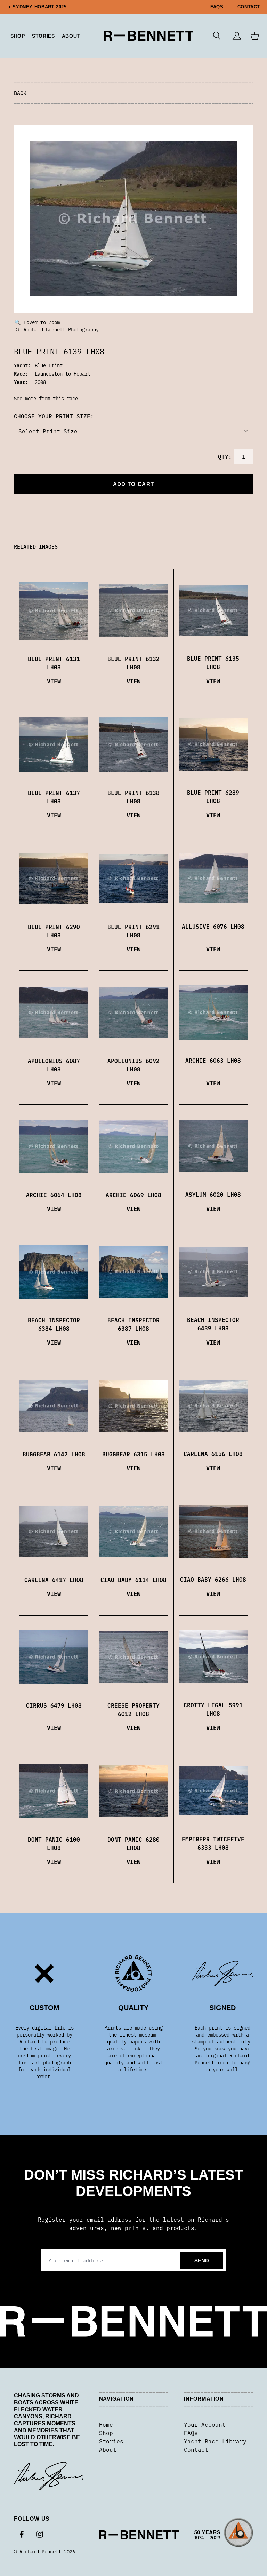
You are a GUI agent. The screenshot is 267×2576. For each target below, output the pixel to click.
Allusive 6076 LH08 (213, 926)
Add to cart (133, 484)
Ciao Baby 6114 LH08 (133, 1580)
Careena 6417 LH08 (54, 1580)
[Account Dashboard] (237, 36)
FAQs (217, 7)
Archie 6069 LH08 (133, 1195)
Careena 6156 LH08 (213, 1454)
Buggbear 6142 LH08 (54, 1454)
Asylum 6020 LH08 (213, 1194)
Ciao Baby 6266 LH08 (213, 1579)
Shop (106, 2433)
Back (20, 93)
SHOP (18, 36)
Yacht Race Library (215, 2441)
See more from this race (46, 398)
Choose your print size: (54, 416)
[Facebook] (22, 2534)
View (54, 681)
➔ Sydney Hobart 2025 (37, 7)
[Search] (217, 36)
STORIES (43, 36)
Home (106, 2424)
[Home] (149, 36)
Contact (249, 7)
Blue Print (49, 365)
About (71, 36)
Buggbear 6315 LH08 (133, 1454)
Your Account (205, 2424)
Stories (111, 2441)
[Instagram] (40, 2534)
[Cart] (255, 36)
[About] (224, 2535)
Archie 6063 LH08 (213, 1060)
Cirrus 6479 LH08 (54, 1705)
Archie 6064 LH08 (54, 1195)
